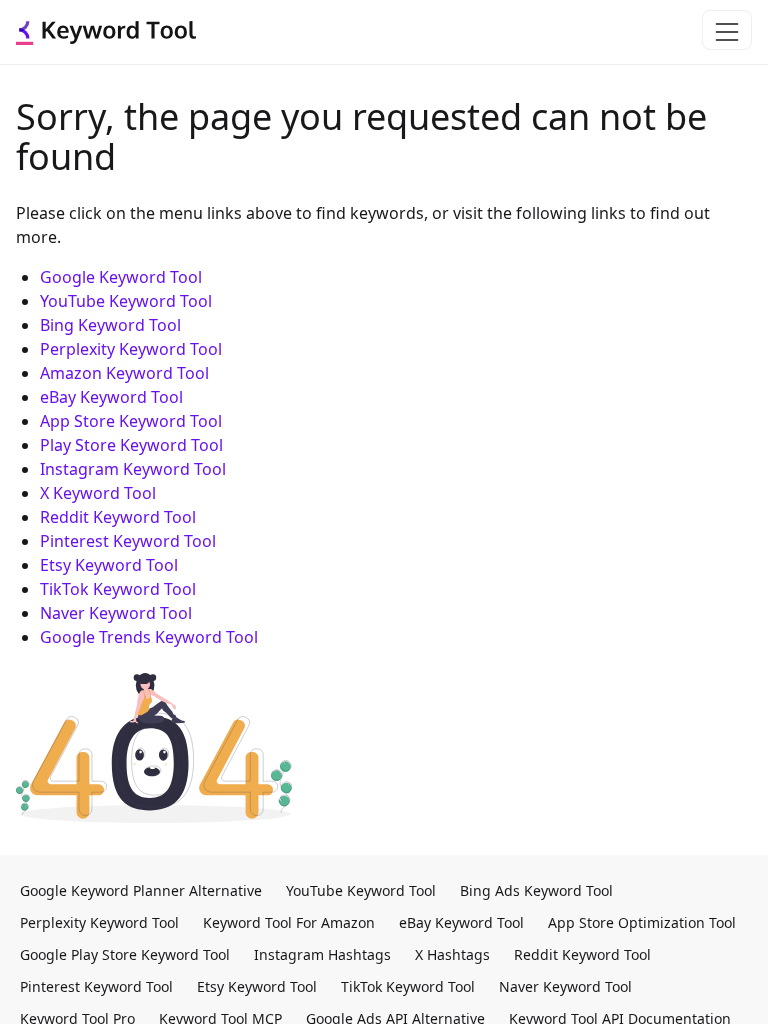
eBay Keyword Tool (111, 397)
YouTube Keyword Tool (126, 301)
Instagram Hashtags (322, 954)
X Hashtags (452, 954)
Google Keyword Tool (121, 277)
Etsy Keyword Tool (109, 565)
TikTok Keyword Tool (118, 589)
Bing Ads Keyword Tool (536, 890)
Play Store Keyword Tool (131, 445)
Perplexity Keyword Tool (131, 349)
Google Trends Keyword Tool (149, 637)
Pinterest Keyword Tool (128, 541)
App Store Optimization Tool (642, 922)
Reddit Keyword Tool (118, 517)
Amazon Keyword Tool (124, 373)
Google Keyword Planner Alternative (141, 890)
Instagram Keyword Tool (133, 469)
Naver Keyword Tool (116, 613)
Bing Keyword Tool (110, 325)
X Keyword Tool (98, 493)
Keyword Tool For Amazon (289, 922)
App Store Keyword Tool (131, 421)
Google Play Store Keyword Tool (125, 954)
